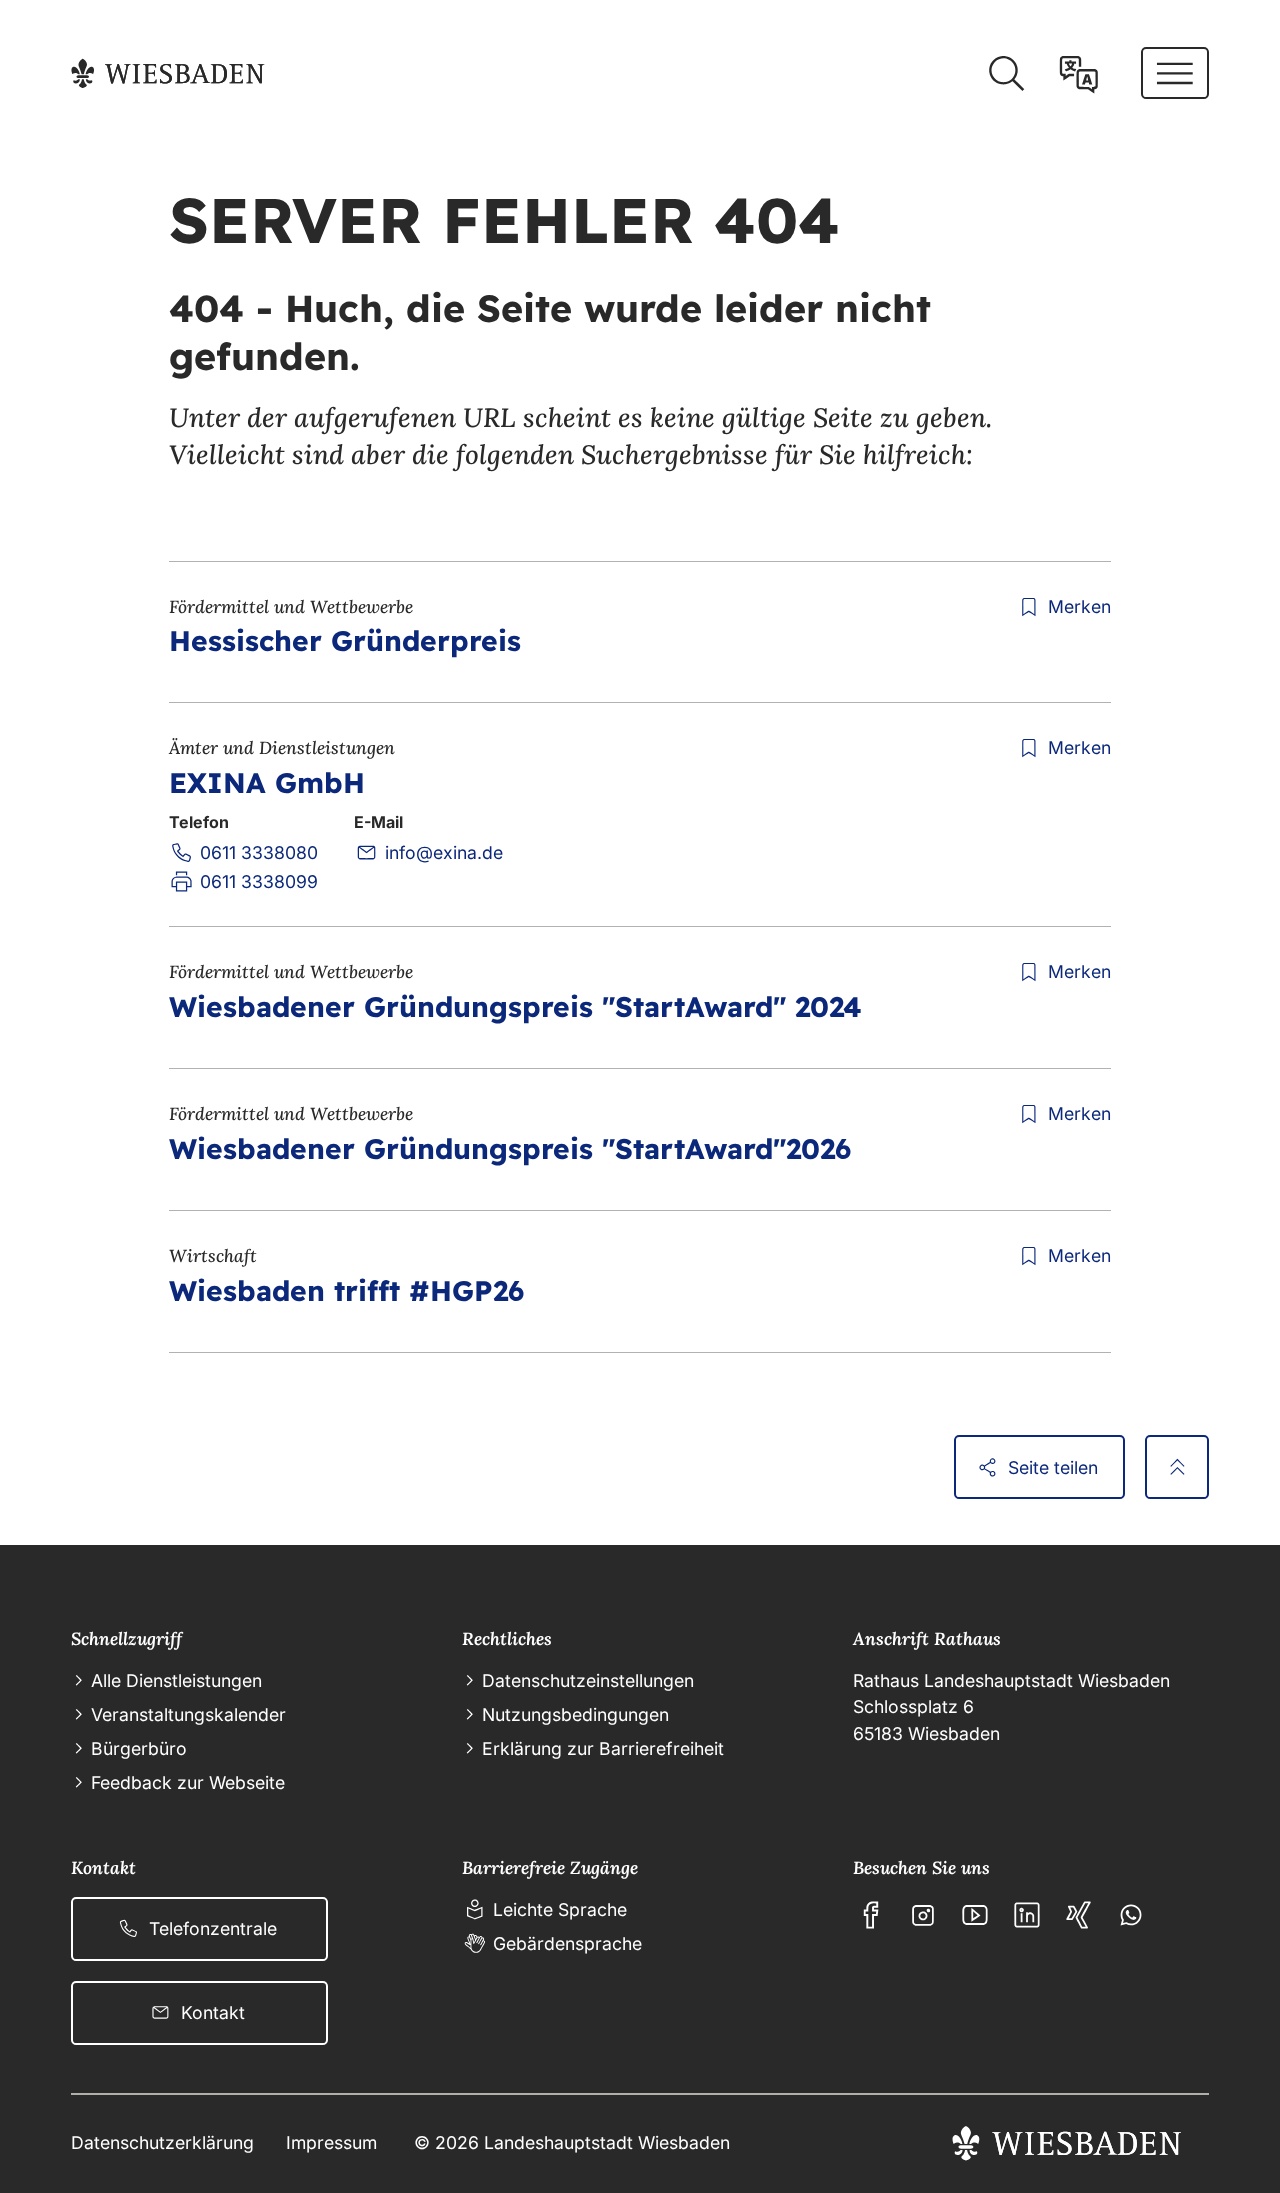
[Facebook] (871, 1915)
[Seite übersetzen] (1079, 74)
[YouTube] (975, 1915)
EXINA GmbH (267, 782)
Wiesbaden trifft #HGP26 (346, 1290)
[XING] (1079, 1915)
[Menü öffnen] (1175, 73)
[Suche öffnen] (1006, 74)
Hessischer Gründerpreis (345, 640)
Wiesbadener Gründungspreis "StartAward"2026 (510, 1148)
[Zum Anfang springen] (1177, 1467)
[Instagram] (923, 1915)
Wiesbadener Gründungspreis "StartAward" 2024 (515, 1006)
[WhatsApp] (1131, 1915)
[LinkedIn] (1027, 1915)
